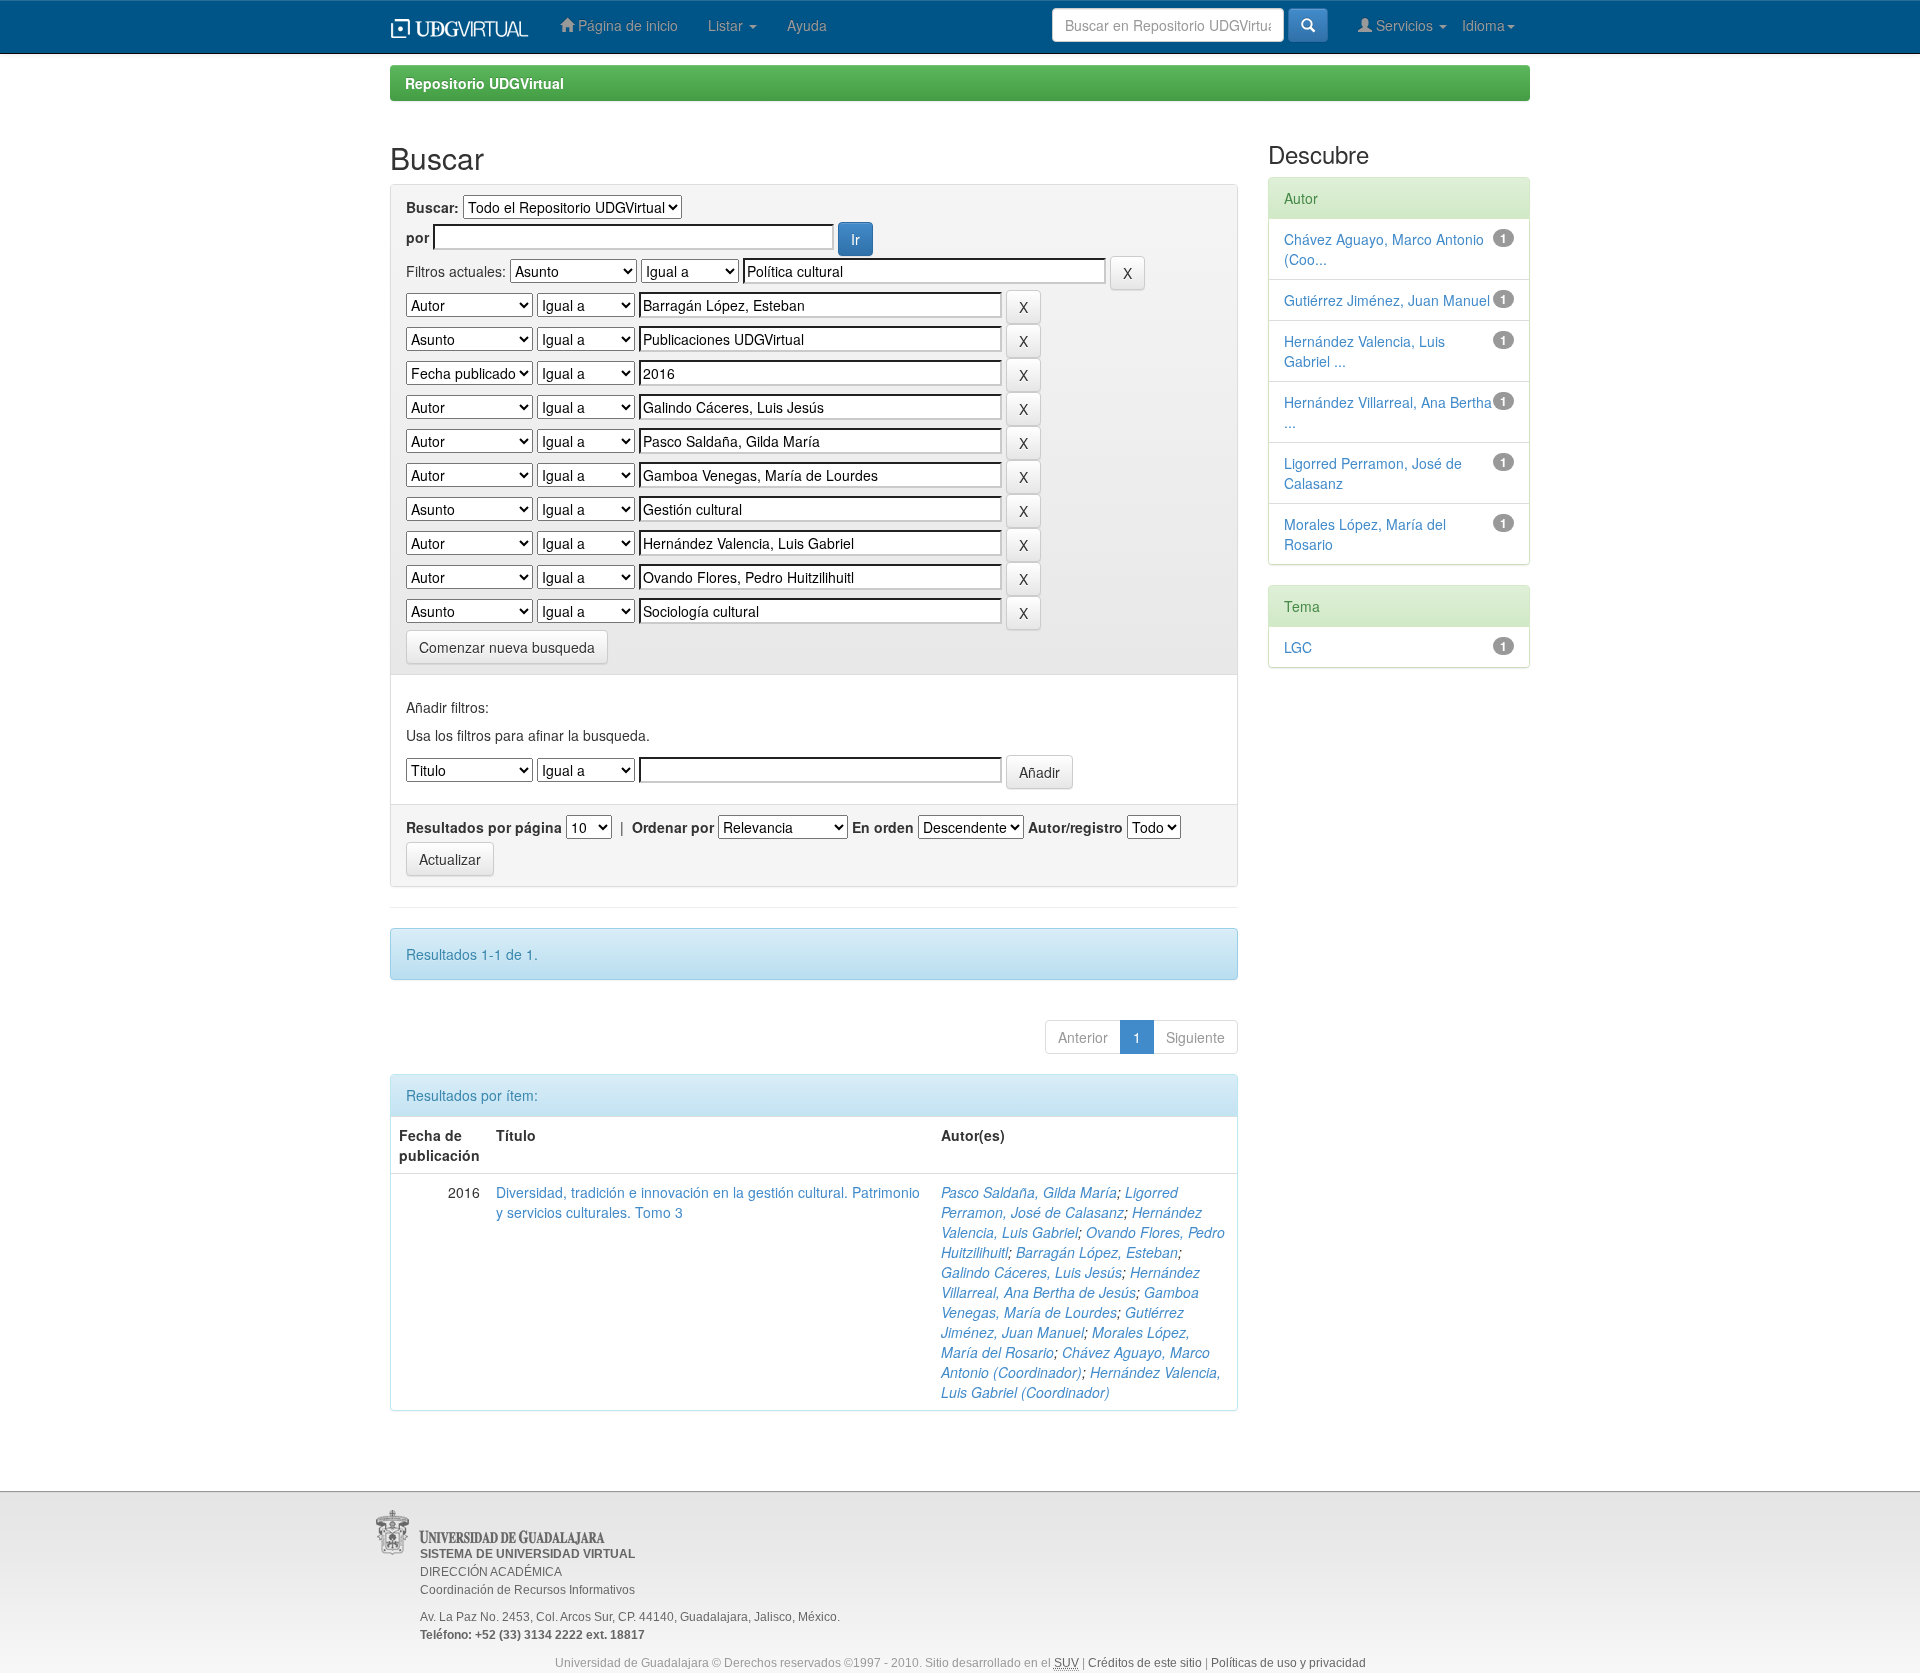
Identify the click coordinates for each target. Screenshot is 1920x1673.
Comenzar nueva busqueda (507, 647)
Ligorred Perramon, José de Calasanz (1059, 1202)
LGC (1298, 647)
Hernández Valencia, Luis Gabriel (1071, 1222)
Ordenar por (673, 827)
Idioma (1483, 25)
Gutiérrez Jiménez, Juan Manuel (1062, 1322)
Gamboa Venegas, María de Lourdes (1070, 1302)
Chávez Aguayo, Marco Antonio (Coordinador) (1075, 1362)
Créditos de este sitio (1145, 1663)
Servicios (1404, 25)
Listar (727, 25)
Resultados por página (484, 827)
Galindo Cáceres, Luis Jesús (1031, 1272)
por (417, 237)
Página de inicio (626, 25)
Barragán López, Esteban (1097, 1252)
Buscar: (432, 207)
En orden (883, 827)
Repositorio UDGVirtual (484, 83)
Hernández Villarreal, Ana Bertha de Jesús (1070, 1282)
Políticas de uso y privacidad (1288, 1663)
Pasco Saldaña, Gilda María (1029, 1192)
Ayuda (807, 25)
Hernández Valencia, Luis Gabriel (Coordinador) (1081, 1382)
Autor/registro (1075, 827)
